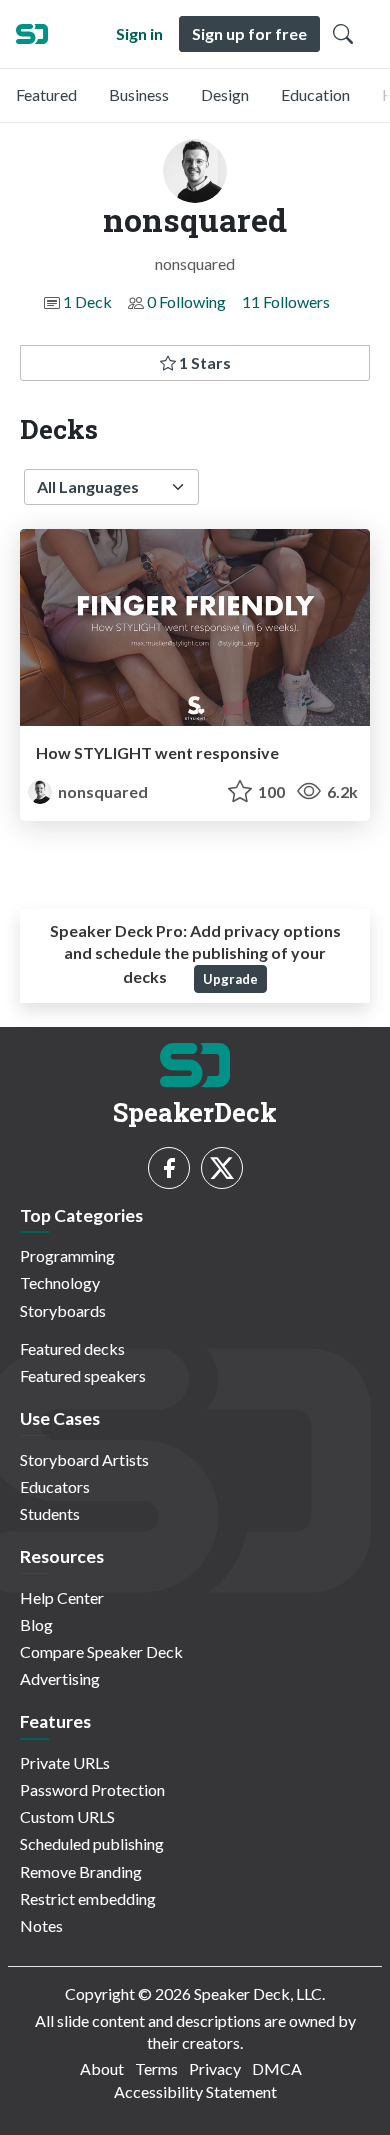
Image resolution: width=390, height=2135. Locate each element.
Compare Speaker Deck (101, 1651)
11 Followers (286, 301)
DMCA (277, 2068)
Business (139, 94)
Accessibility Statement (195, 2091)
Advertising (60, 1678)
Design (225, 94)
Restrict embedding (88, 1898)
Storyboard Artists (84, 1459)
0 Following (186, 301)
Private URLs (65, 1762)
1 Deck (87, 301)
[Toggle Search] (343, 34)
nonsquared (101, 791)
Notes (41, 1925)
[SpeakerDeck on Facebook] (169, 1168)
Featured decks (72, 1348)
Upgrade (230, 979)
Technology (60, 1282)
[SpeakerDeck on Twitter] (222, 1168)
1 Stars (203, 362)
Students (50, 1513)
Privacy (215, 2068)
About (102, 2068)
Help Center (62, 1597)
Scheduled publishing (92, 1843)
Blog (36, 1624)
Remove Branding (81, 1871)
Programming (67, 1255)
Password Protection (92, 1789)
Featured (46, 94)
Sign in (139, 33)
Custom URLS (67, 1816)
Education (315, 94)
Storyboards (63, 1310)
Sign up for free (249, 33)
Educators (55, 1486)
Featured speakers (83, 1375)
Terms (156, 2068)
